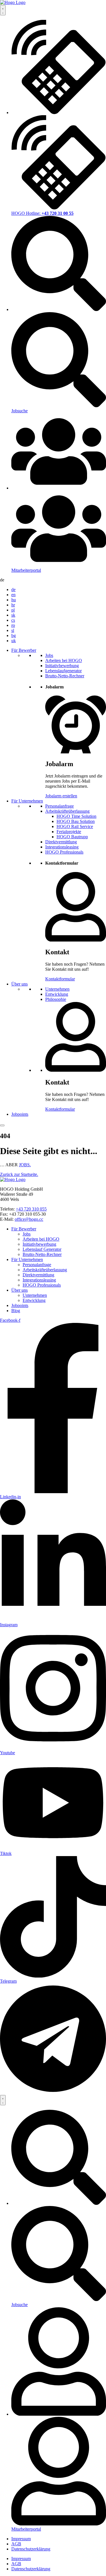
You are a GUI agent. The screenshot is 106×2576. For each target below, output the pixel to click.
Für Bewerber (24, 650)
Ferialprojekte (69, 832)
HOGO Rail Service (75, 826)
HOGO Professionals (64, 852)
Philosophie (56, 999)
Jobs (49, 655)
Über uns (20, 984)
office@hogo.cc (29, 1219)
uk (14, 641)
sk (13, 615)
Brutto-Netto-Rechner (65, 676)
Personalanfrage (60, 806)
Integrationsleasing (62, 847)
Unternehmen (57, 989)
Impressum (21, 2539)
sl (13, 630)
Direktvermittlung (61, 842)
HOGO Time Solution (76, 816)
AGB (16, 2544)
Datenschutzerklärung (31, 2549)
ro (13, 625)
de (13, 590)
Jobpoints (20, 1114)
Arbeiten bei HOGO (64, 660)
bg (14, 635)
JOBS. (25, 1165)
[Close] (2, 1125)
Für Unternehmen (27, 801)
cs (13, 620)
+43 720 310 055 (31, 1209)
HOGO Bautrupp (72, 837)
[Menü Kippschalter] (3, 10)
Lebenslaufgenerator (63, 671)
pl (13, 610)
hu (14, 600)
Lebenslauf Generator (42, 1249)
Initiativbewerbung (62, 666)
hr (13, 605)
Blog (16, 1311)
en (13, 595)
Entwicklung (57, 994)
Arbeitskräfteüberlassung (67, 811)
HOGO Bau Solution (76, 821)
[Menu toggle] (3, 2100)
